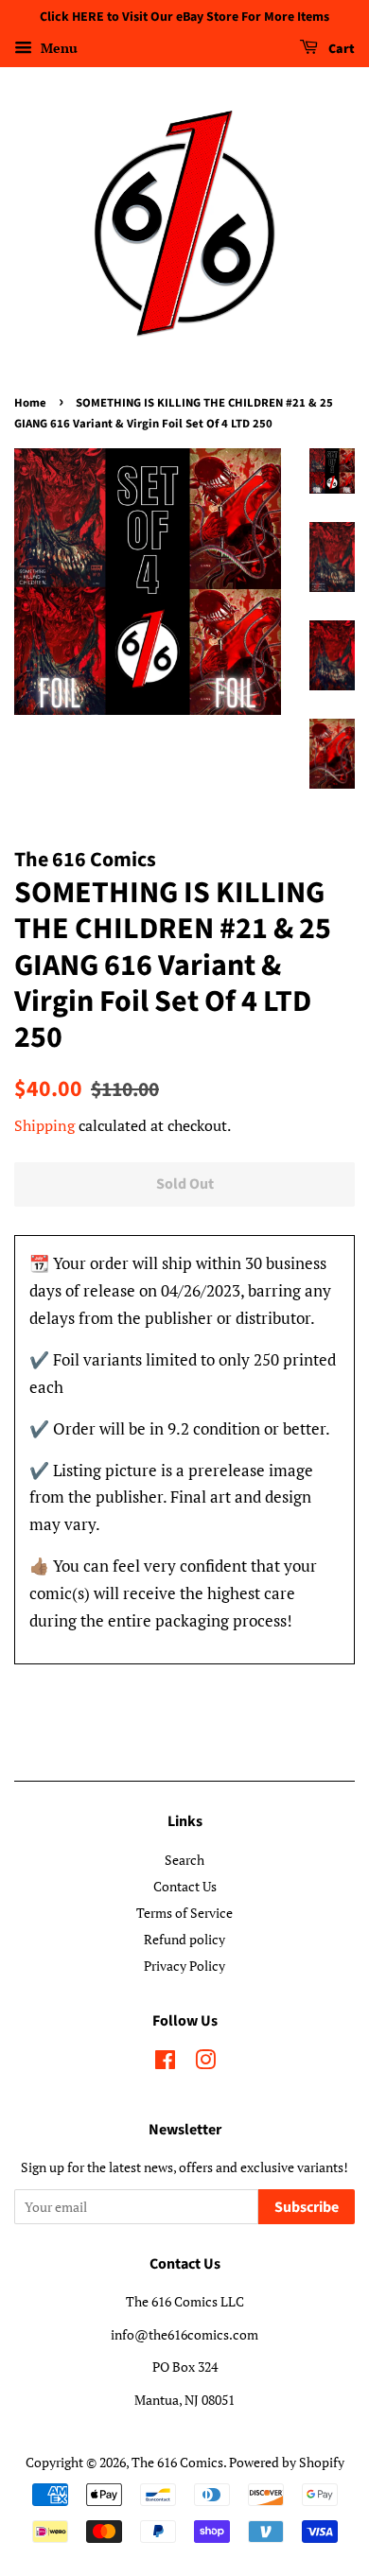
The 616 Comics (177, 2462)
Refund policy (184, 1939)
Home (30, 403)
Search (184, 1860)
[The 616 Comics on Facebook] (165, 2063)
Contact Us (185, 1886)
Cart (340, 49)
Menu (57, 48)
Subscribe (307, 2207)
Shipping (44, 1125)
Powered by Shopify (287, 2462)
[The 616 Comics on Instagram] (205, 2063)
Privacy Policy (184, 1966)
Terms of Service (184, 1913)
